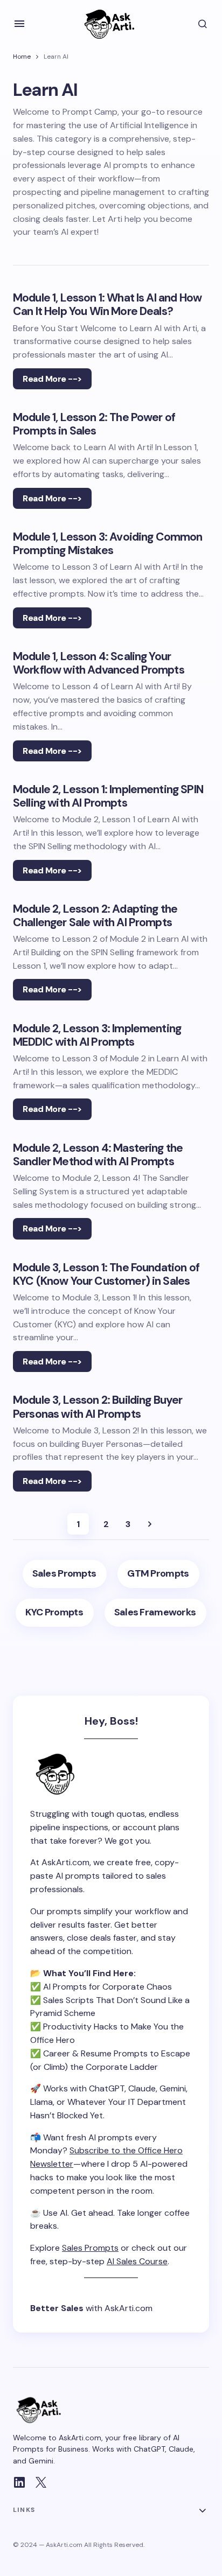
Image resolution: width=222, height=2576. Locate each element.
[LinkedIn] (19, 2482)
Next (150, 1524)
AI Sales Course (137, 2261)
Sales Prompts (90, 2248)
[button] (19, 24)
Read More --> (52, 379)
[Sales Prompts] (65, 1574)
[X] (41, 2482)
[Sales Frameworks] (155, 1613)
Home (22, 57)
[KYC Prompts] (55, 1613)
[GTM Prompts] (158, 1574)
